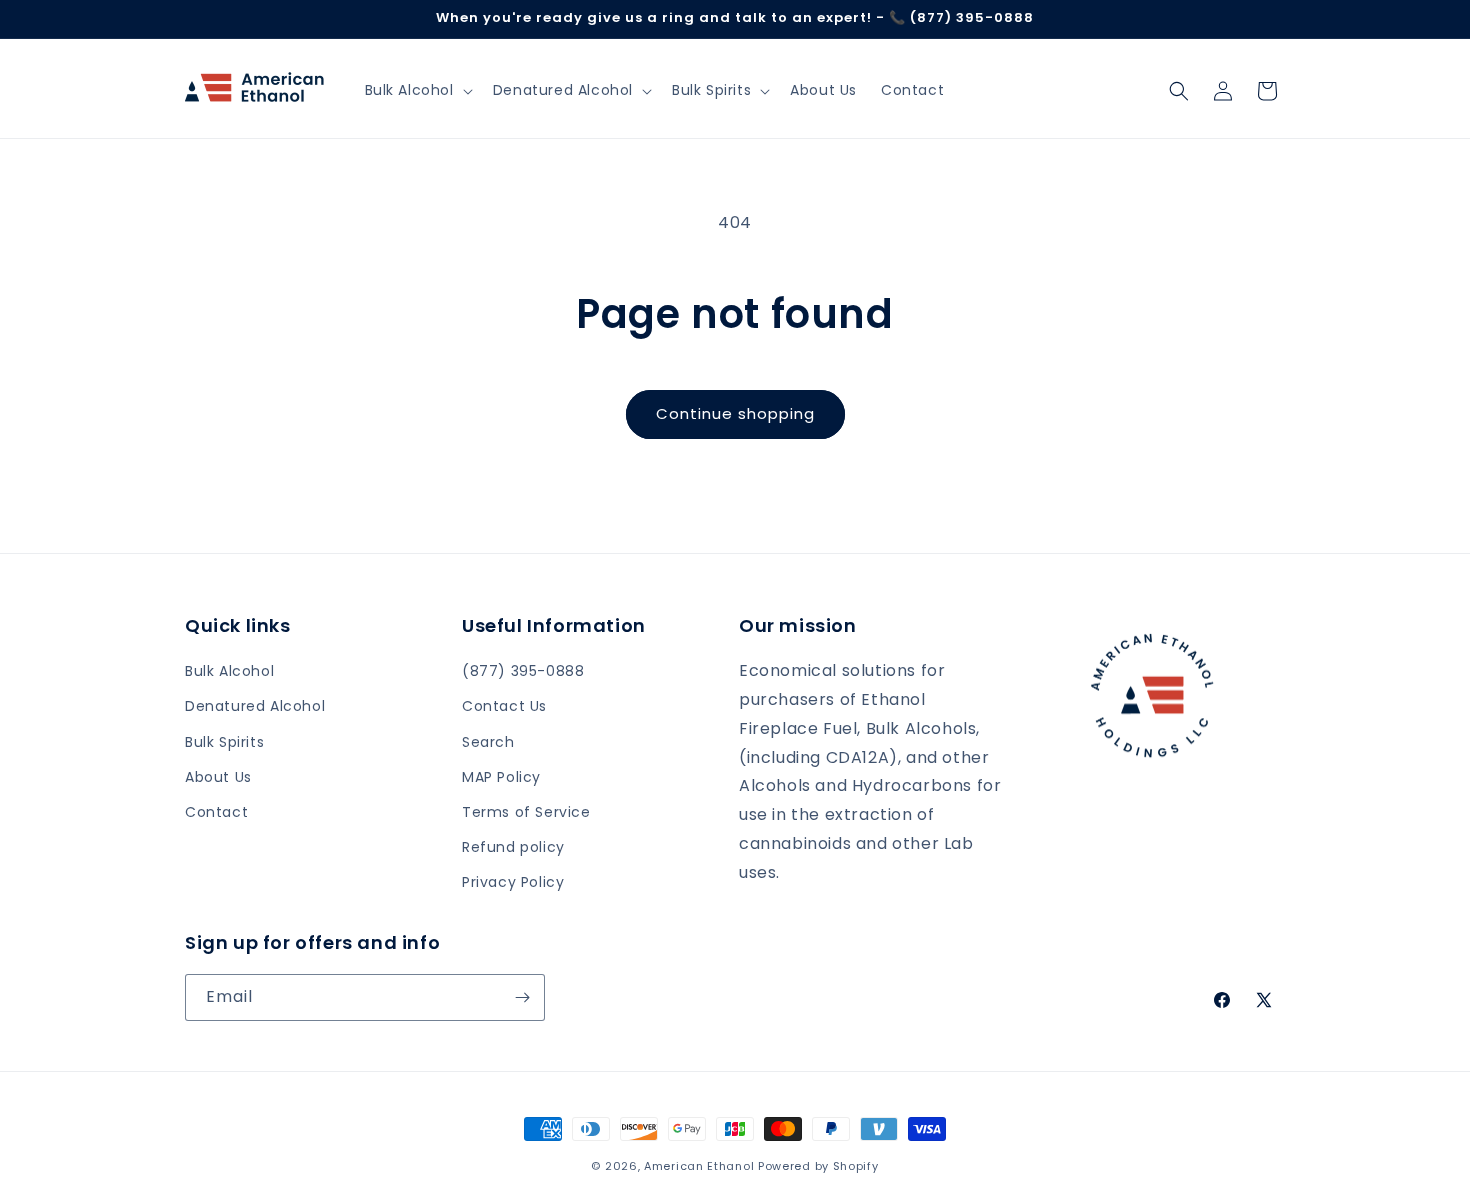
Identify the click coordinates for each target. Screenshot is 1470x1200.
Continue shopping (735, 413)
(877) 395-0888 (523, 671)
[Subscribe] (522, 997)
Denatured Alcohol (255, 706)
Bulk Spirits (224, 742)
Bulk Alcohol (229, 671)
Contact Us (504, 706)
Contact (216, 812)
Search (488, 742)
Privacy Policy (513, 882)
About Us (218, 777)
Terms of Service (526, 812)
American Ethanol (701, 1166)
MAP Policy (501, 777)
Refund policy (513, 847)
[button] (417, 90)
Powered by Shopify (818, 1166)
